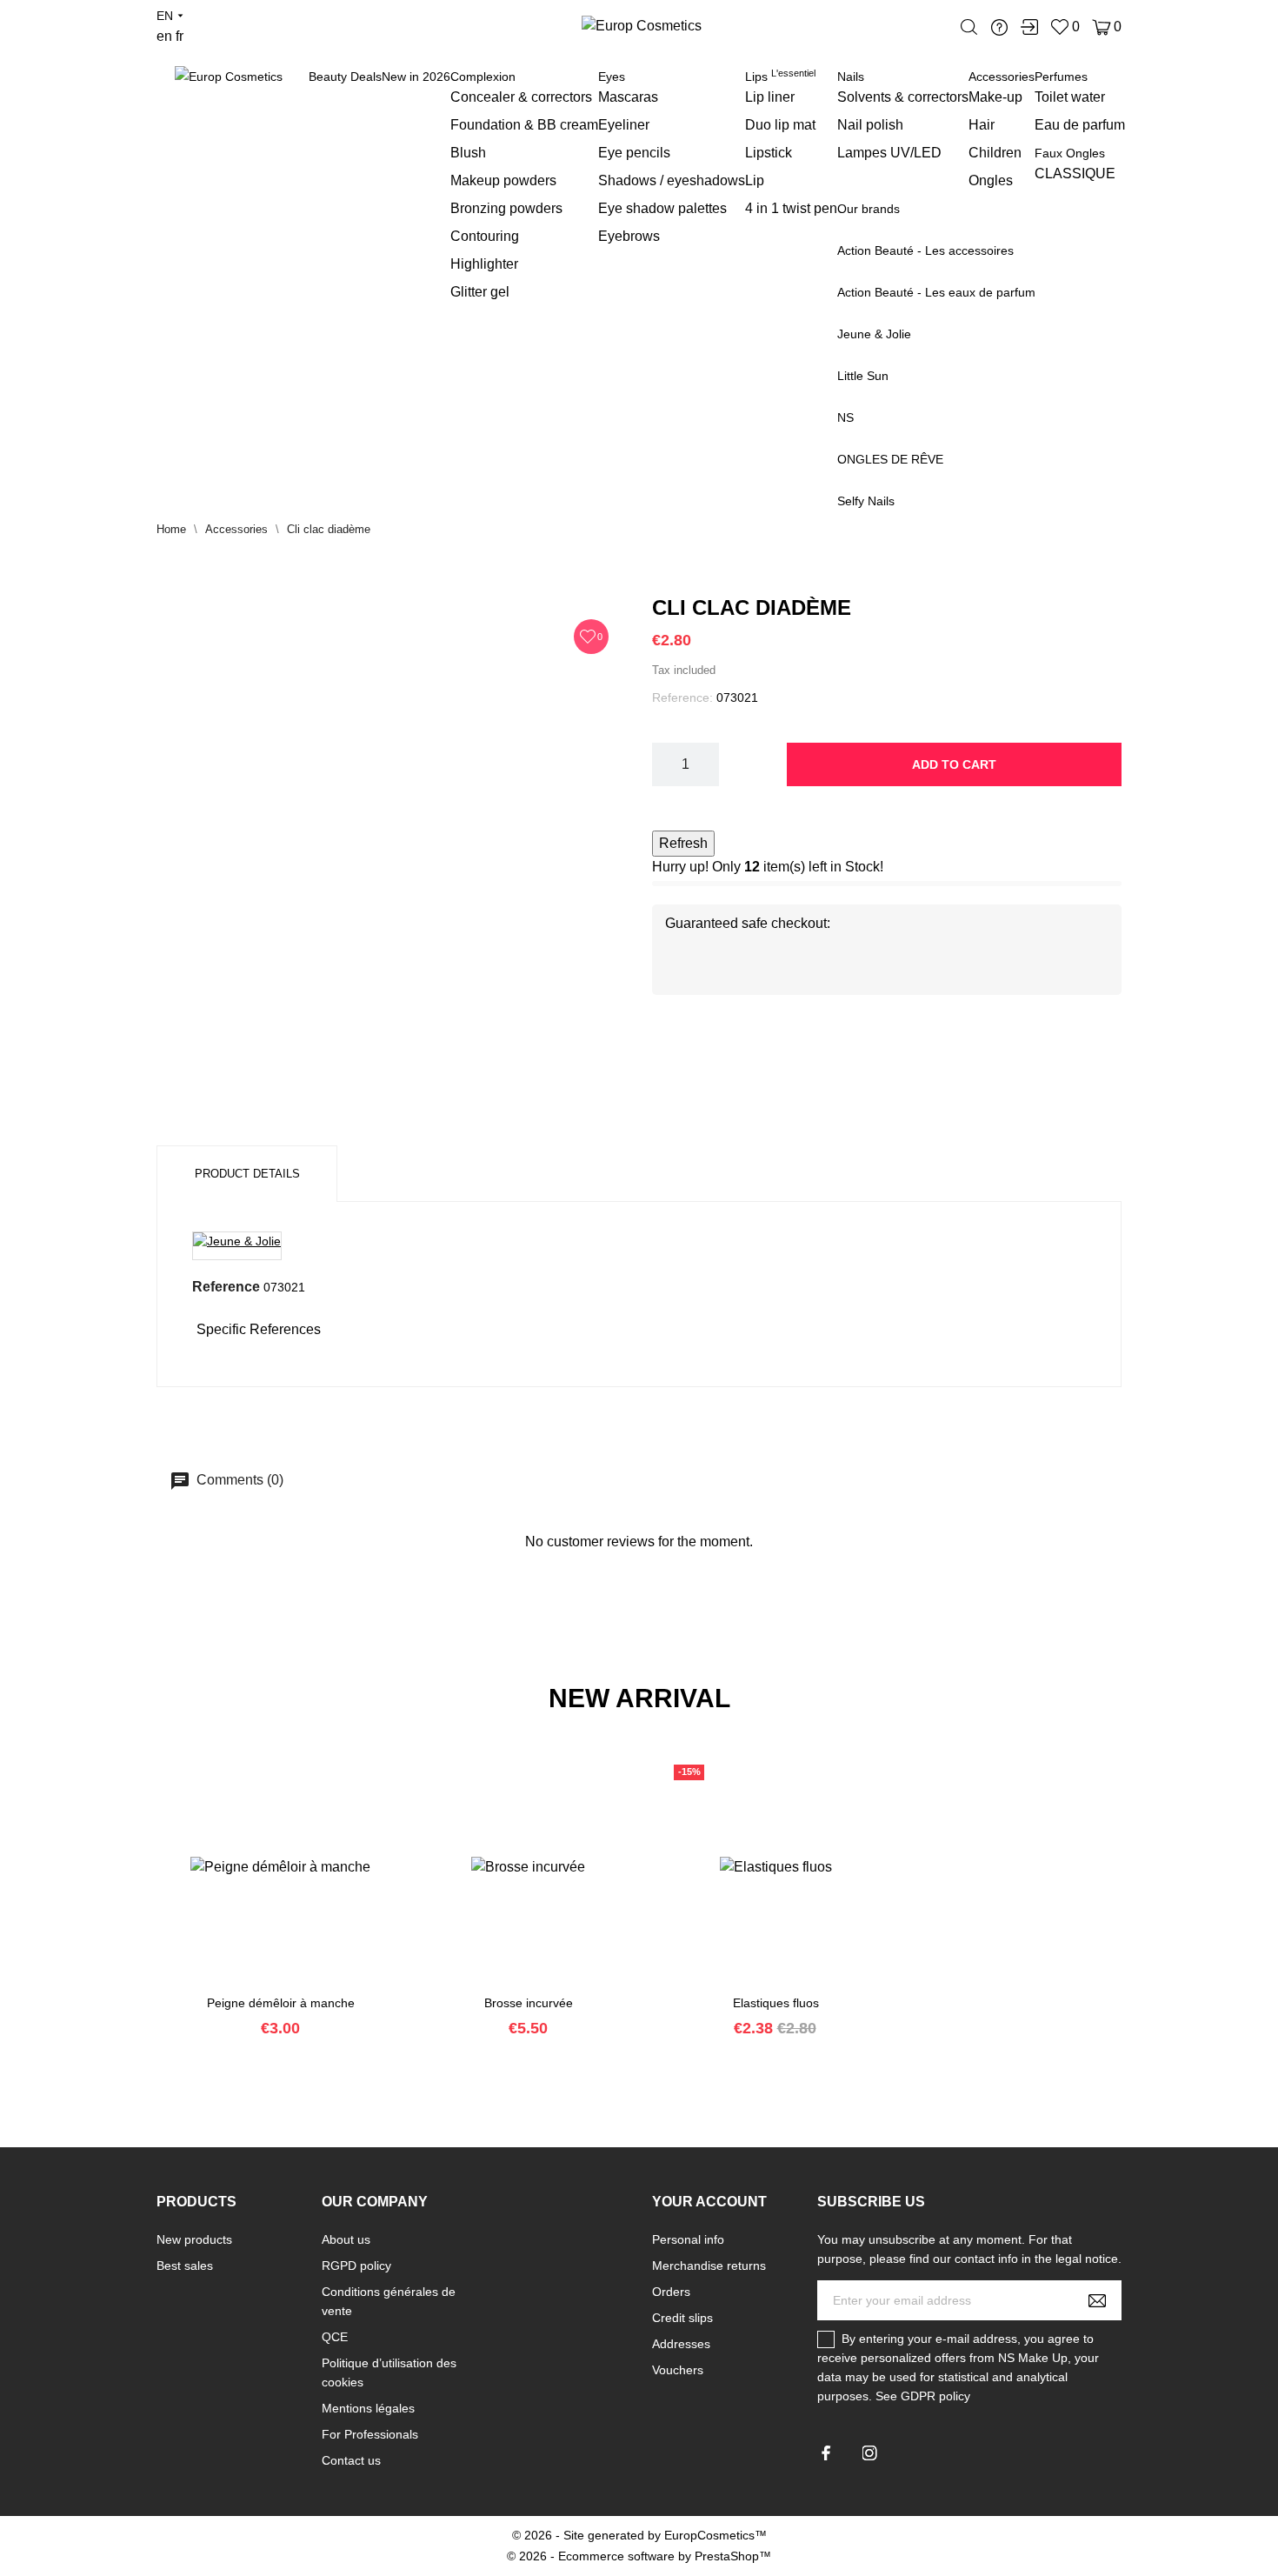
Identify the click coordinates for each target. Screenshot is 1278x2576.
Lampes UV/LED (889, 153)
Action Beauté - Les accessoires (925, 250)
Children (995, 153)
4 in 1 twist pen (791, 208)
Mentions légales (368, 2408)
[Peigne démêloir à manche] (259, 1987)
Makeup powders (503, 180)
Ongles (991, 180)
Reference (226, 1287)
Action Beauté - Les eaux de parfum (936, 292)
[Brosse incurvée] (507, 1987)
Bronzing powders (506, 208)
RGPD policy (356, 2266)
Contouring (485, 236)
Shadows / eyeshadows (672, 180)
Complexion (483, 77)
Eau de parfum (1080, 125)
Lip (755, 180)
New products (194, 2239)
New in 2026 (416, 77)
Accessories (1002, 77)
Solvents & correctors (903, 97)
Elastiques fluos (776, 2003)
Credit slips (682, 2318)
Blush (468, 153)
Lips (780, 77)
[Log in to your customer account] (1029, 27)
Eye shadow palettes (662, 208)
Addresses (681, 2344)
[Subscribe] (1097, 2300)
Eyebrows (629, 236)
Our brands (869, 209)
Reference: (682, 697)
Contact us (351, 2460)
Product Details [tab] (247, 1174)
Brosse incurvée (529, 2003)
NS (845, 417)
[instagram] (870, 2453)
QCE (335, 2337)
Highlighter (484, 264)
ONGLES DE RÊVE (890, 459)
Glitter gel (480, 292)
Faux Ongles (1070, 153)
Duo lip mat (780, 125)
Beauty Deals (345, 77)
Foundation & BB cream (524, 125)
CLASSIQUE (1075, 174)
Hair (982, 125)
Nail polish (870, 125)
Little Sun (863, 376)
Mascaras (628, 97)
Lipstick (769, 153)
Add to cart (954, 764)
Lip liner (770, 97)
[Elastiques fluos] (755, 1987)
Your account (709, 2202)
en (164, 36)
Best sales (185, 2266)
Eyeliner (624, 125)
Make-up (995, 97)
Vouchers (678, 2370)
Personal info (688, 2239)
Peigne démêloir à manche (281, 2003)
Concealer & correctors (521, 97)
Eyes (612, 77)
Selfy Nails (866, 501)
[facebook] (826, 2453)
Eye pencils (634, 153)
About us (346, 2239)
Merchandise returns (709, 2266)
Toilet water (1070, 97)
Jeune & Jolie (874, 334)
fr (180, 36)
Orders (671, 2292)
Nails (851, 77)
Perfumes (1061, 77)
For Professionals (370, 2434)
